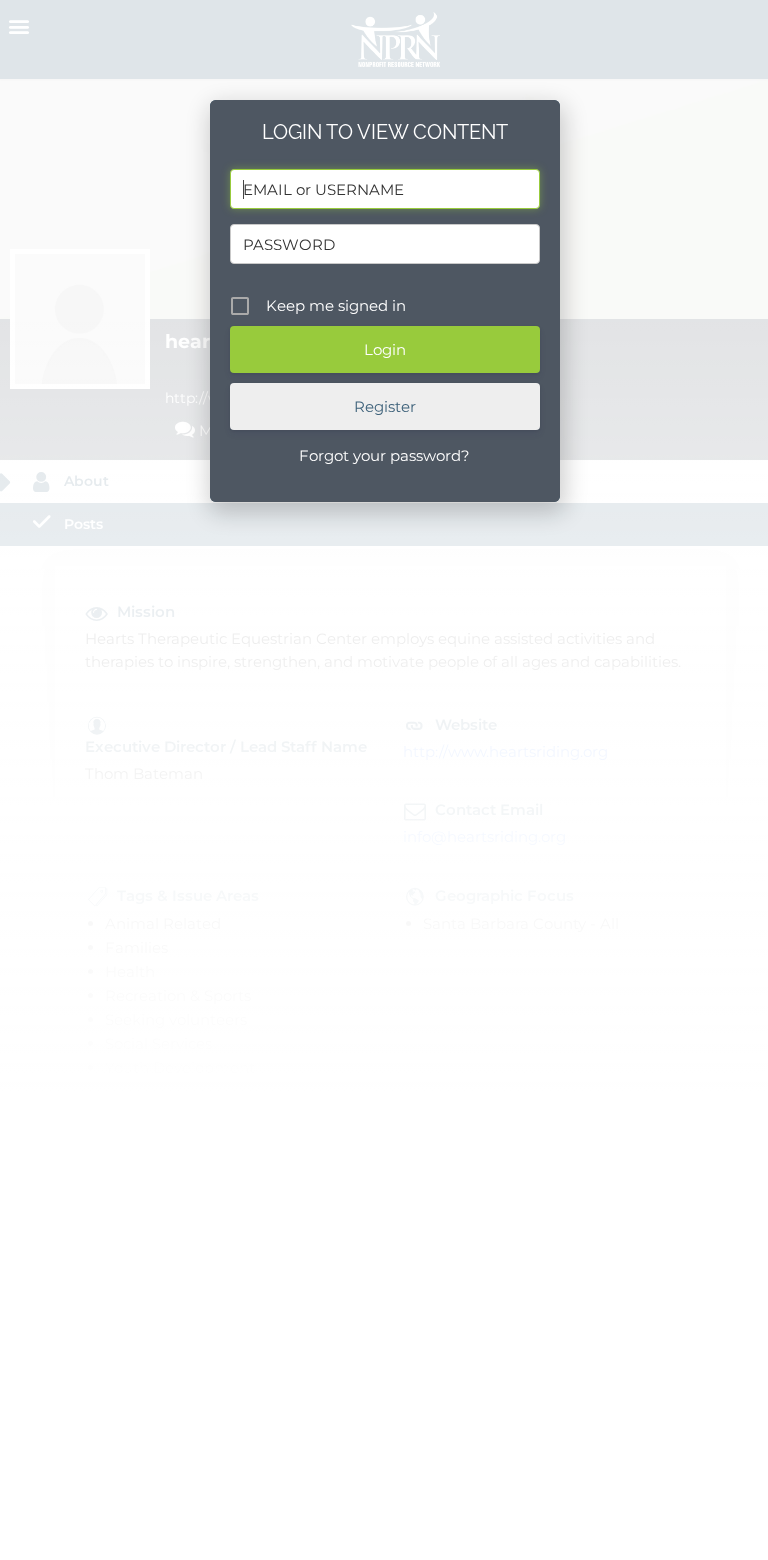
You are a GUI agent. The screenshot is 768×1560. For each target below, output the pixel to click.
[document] (384, 780)
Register (385, 406)
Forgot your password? (384, 455)
